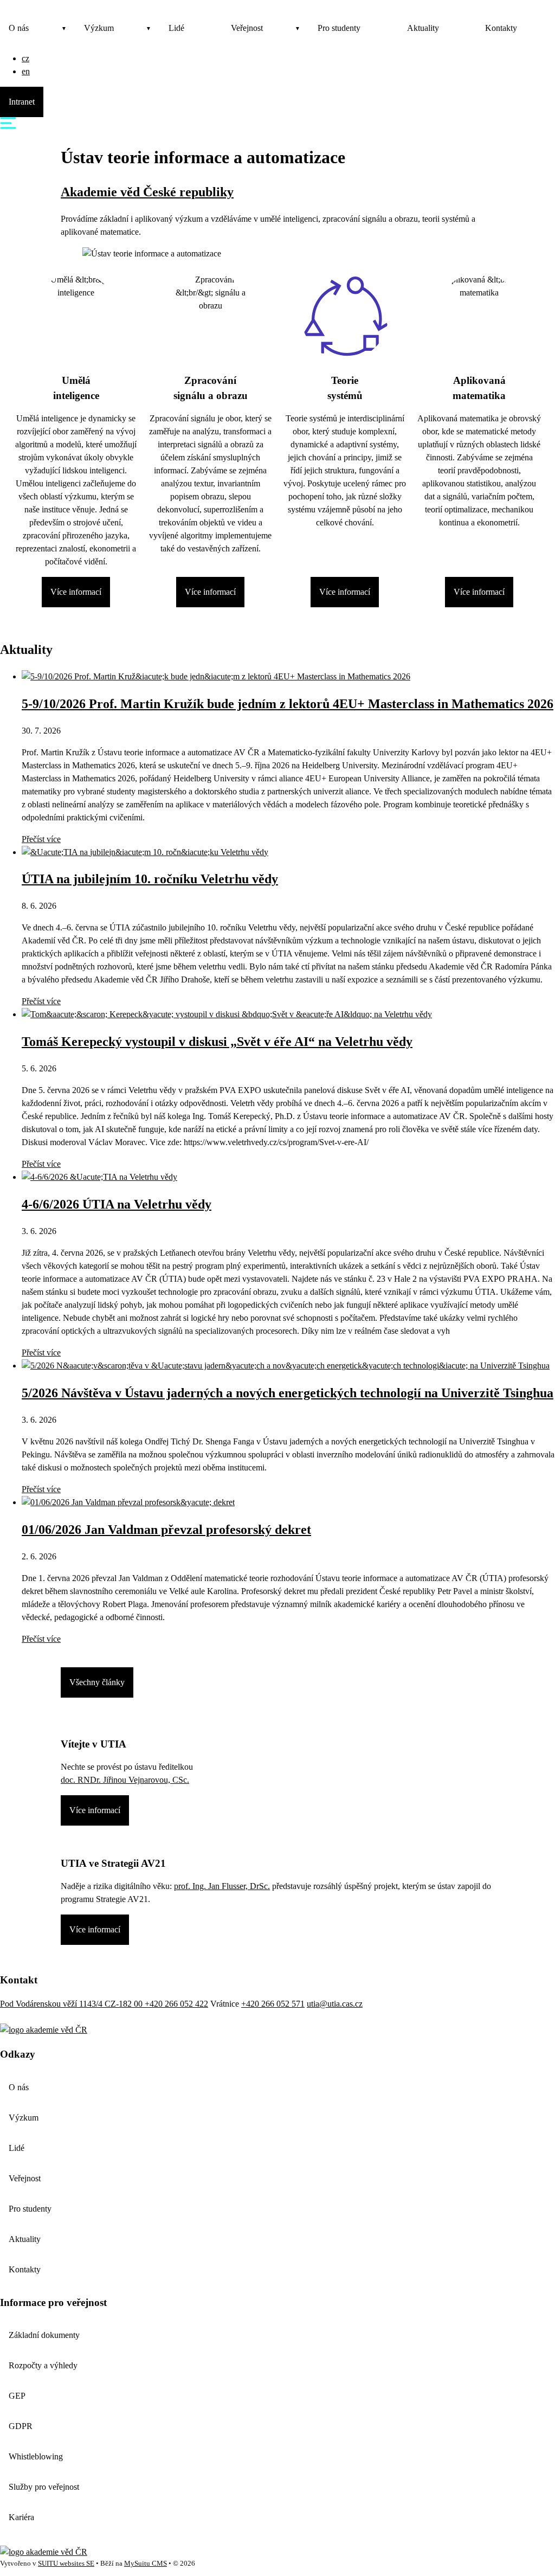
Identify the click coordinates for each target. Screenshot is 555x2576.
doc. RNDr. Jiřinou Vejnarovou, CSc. (125, 1780)
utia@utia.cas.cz (335, 2004)
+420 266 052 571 (273, 2004)
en (26, 71)
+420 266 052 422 (176, 2004)
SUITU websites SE (66, 2564)
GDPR (21, 2426)
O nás (19, 28)
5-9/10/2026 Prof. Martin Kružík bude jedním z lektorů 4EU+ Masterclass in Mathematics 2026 (288, 704)
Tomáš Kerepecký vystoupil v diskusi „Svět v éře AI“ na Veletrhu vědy (217, 1042)
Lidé (176, 28)
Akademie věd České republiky (147, 192)
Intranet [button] (22, 102)
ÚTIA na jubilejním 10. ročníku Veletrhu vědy (150, 879)
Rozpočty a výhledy (43, 2365)
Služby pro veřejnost (44, 2487)
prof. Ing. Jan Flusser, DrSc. (222, 1886)
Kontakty (501, 28)
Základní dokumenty (44, 2335)
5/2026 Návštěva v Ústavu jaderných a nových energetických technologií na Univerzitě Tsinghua (288, 1393)
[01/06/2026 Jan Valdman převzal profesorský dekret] (128, 1502)
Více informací (76, 592)
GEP (17, 2396)
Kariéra (21, 2517)
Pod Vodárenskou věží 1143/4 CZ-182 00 (72, 2004)
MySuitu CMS (146, 2564)
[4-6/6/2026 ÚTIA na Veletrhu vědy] (99, 1177)
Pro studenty (339, 28)
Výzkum (99, 28)
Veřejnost (247, 28)
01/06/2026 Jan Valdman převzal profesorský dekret (166, 1530)
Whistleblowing (36, 2456)
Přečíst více (41, 839)
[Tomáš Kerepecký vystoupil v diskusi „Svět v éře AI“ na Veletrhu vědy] (227, 1014)
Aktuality (423, 28)
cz (25, 58)
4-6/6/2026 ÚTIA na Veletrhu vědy (117, 1204)
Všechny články (97, 1682)
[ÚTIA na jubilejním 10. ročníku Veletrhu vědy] (145, 852)
